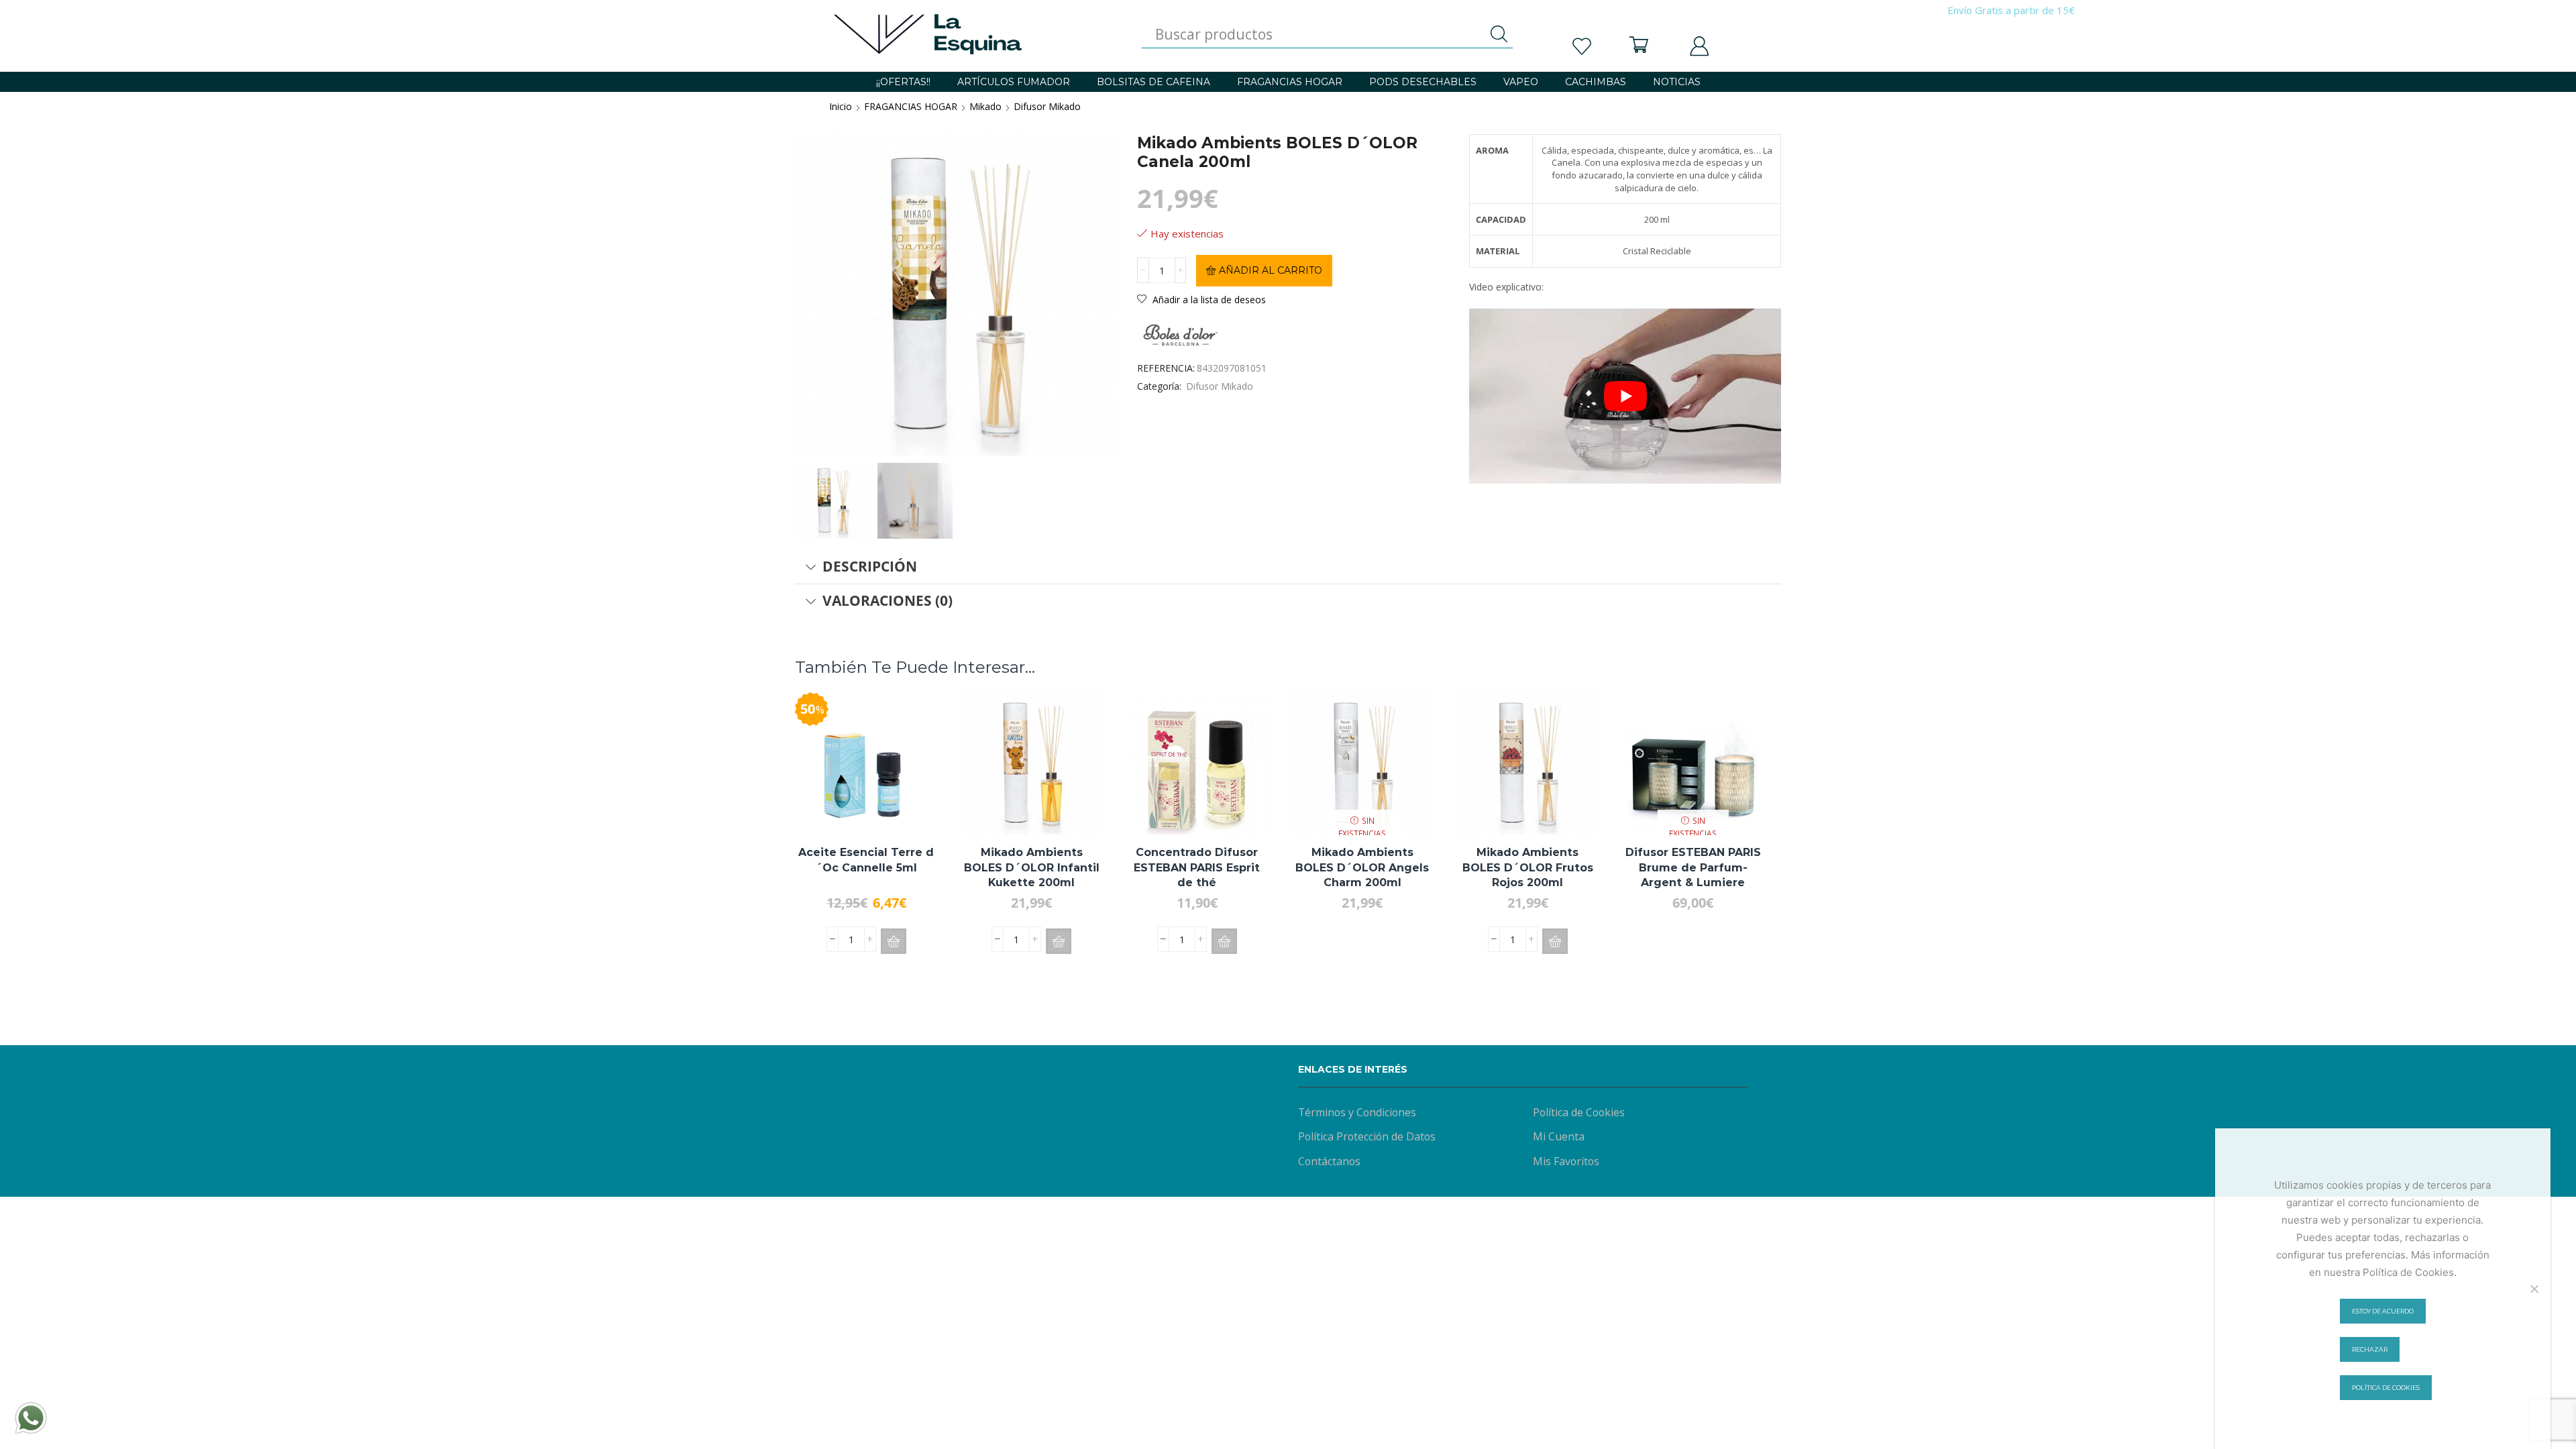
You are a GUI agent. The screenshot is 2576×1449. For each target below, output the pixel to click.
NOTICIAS (1677, 82)
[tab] (1288, 567)
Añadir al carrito (1271, 270)
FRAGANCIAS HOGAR (1290, 82)
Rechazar (2370, 1349)
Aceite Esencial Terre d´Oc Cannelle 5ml (866, 860)
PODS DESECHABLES (1423, 82)
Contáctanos (1329, 1161)
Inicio (841, 106)
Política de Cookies (1579, 1112)
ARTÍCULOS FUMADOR (1014, 82)
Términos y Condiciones (1357, 1112)
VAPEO (1521, 82)
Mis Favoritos (1566, 1161)
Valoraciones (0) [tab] (888, 600)
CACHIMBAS (1596, 82)
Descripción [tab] (870, 566)
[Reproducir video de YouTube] (1625, 396)
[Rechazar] (2534, 1289)
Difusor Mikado (1047, 106)
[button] (894, 941)
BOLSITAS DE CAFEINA (1153, 82)
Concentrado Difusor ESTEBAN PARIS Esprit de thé (1197, 867)
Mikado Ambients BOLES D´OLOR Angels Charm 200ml (1362, 867)
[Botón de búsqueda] (1499, 34)
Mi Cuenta (1559, 1136)
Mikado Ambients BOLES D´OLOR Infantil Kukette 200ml (1032, 867)
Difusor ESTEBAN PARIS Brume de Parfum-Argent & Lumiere (1693, 867)
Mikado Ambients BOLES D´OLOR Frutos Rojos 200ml (1528, 867)
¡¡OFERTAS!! (903, 82)
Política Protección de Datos (1367, 1136)
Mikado (985, 106)
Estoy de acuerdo (2383, 1311)
